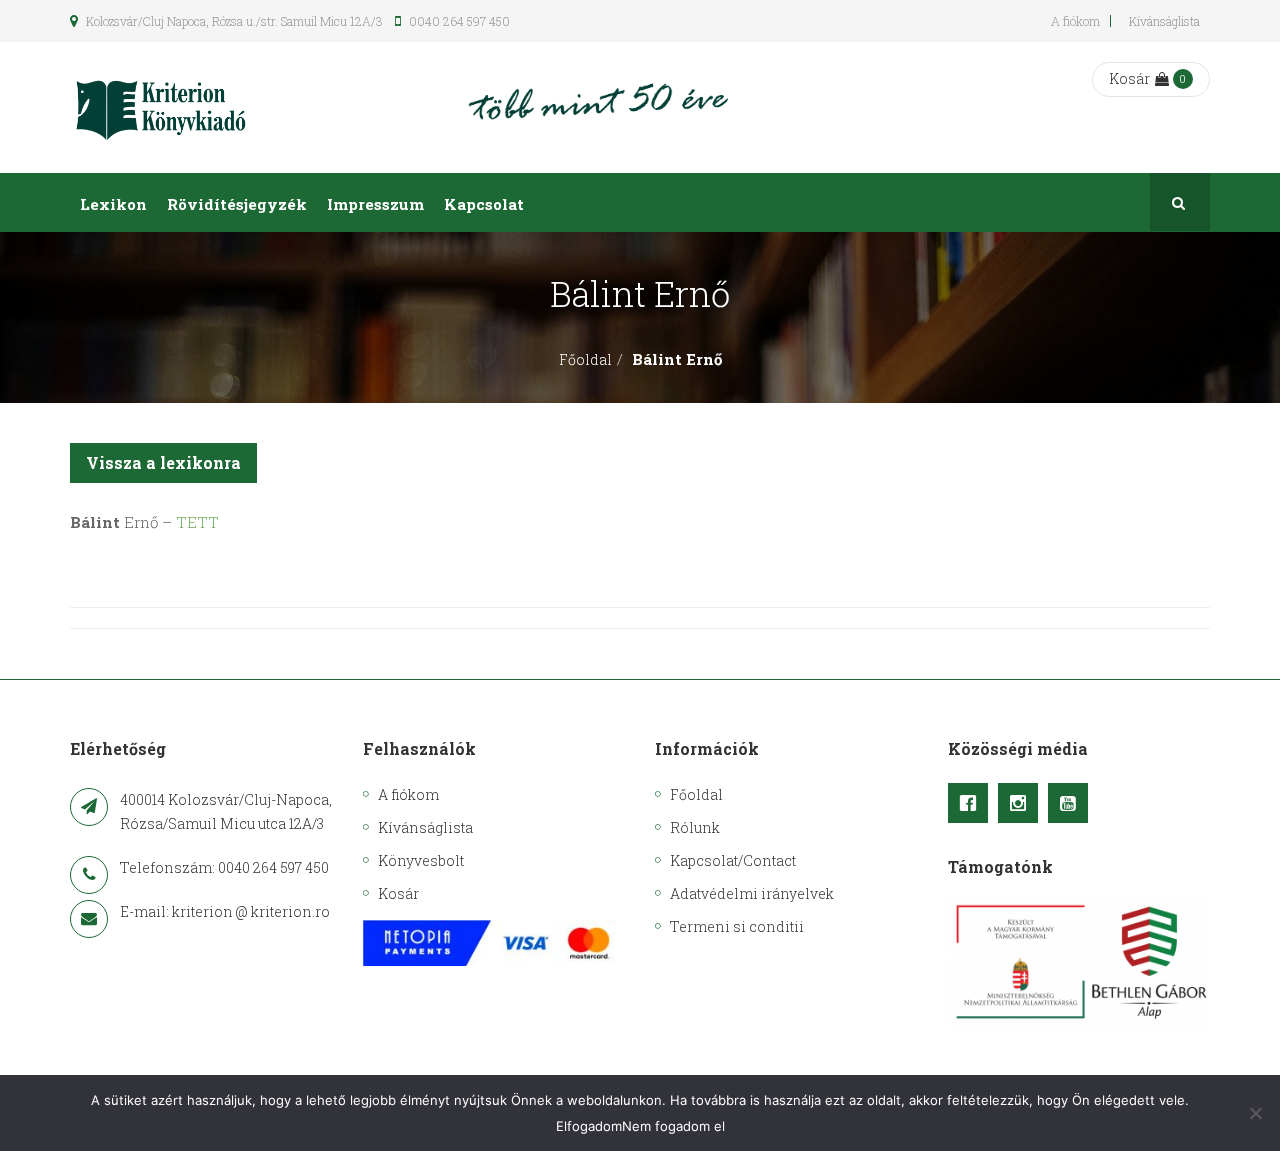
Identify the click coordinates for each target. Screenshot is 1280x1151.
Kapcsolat (484, 204)
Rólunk (695, 827)
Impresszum (375, 204)
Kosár (1129, 78)
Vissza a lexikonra (163, 462)
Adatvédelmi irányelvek (752, 893)
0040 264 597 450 (458, 21)
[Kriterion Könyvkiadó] (161, 107)
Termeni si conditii (737, 926)
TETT (197, 522)
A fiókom (1075, 21)
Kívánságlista (1164, 21)
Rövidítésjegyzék (237, 204)
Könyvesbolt (421, 860)
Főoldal (585, 359)
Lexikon (113, 204)
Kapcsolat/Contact (733, 860)
